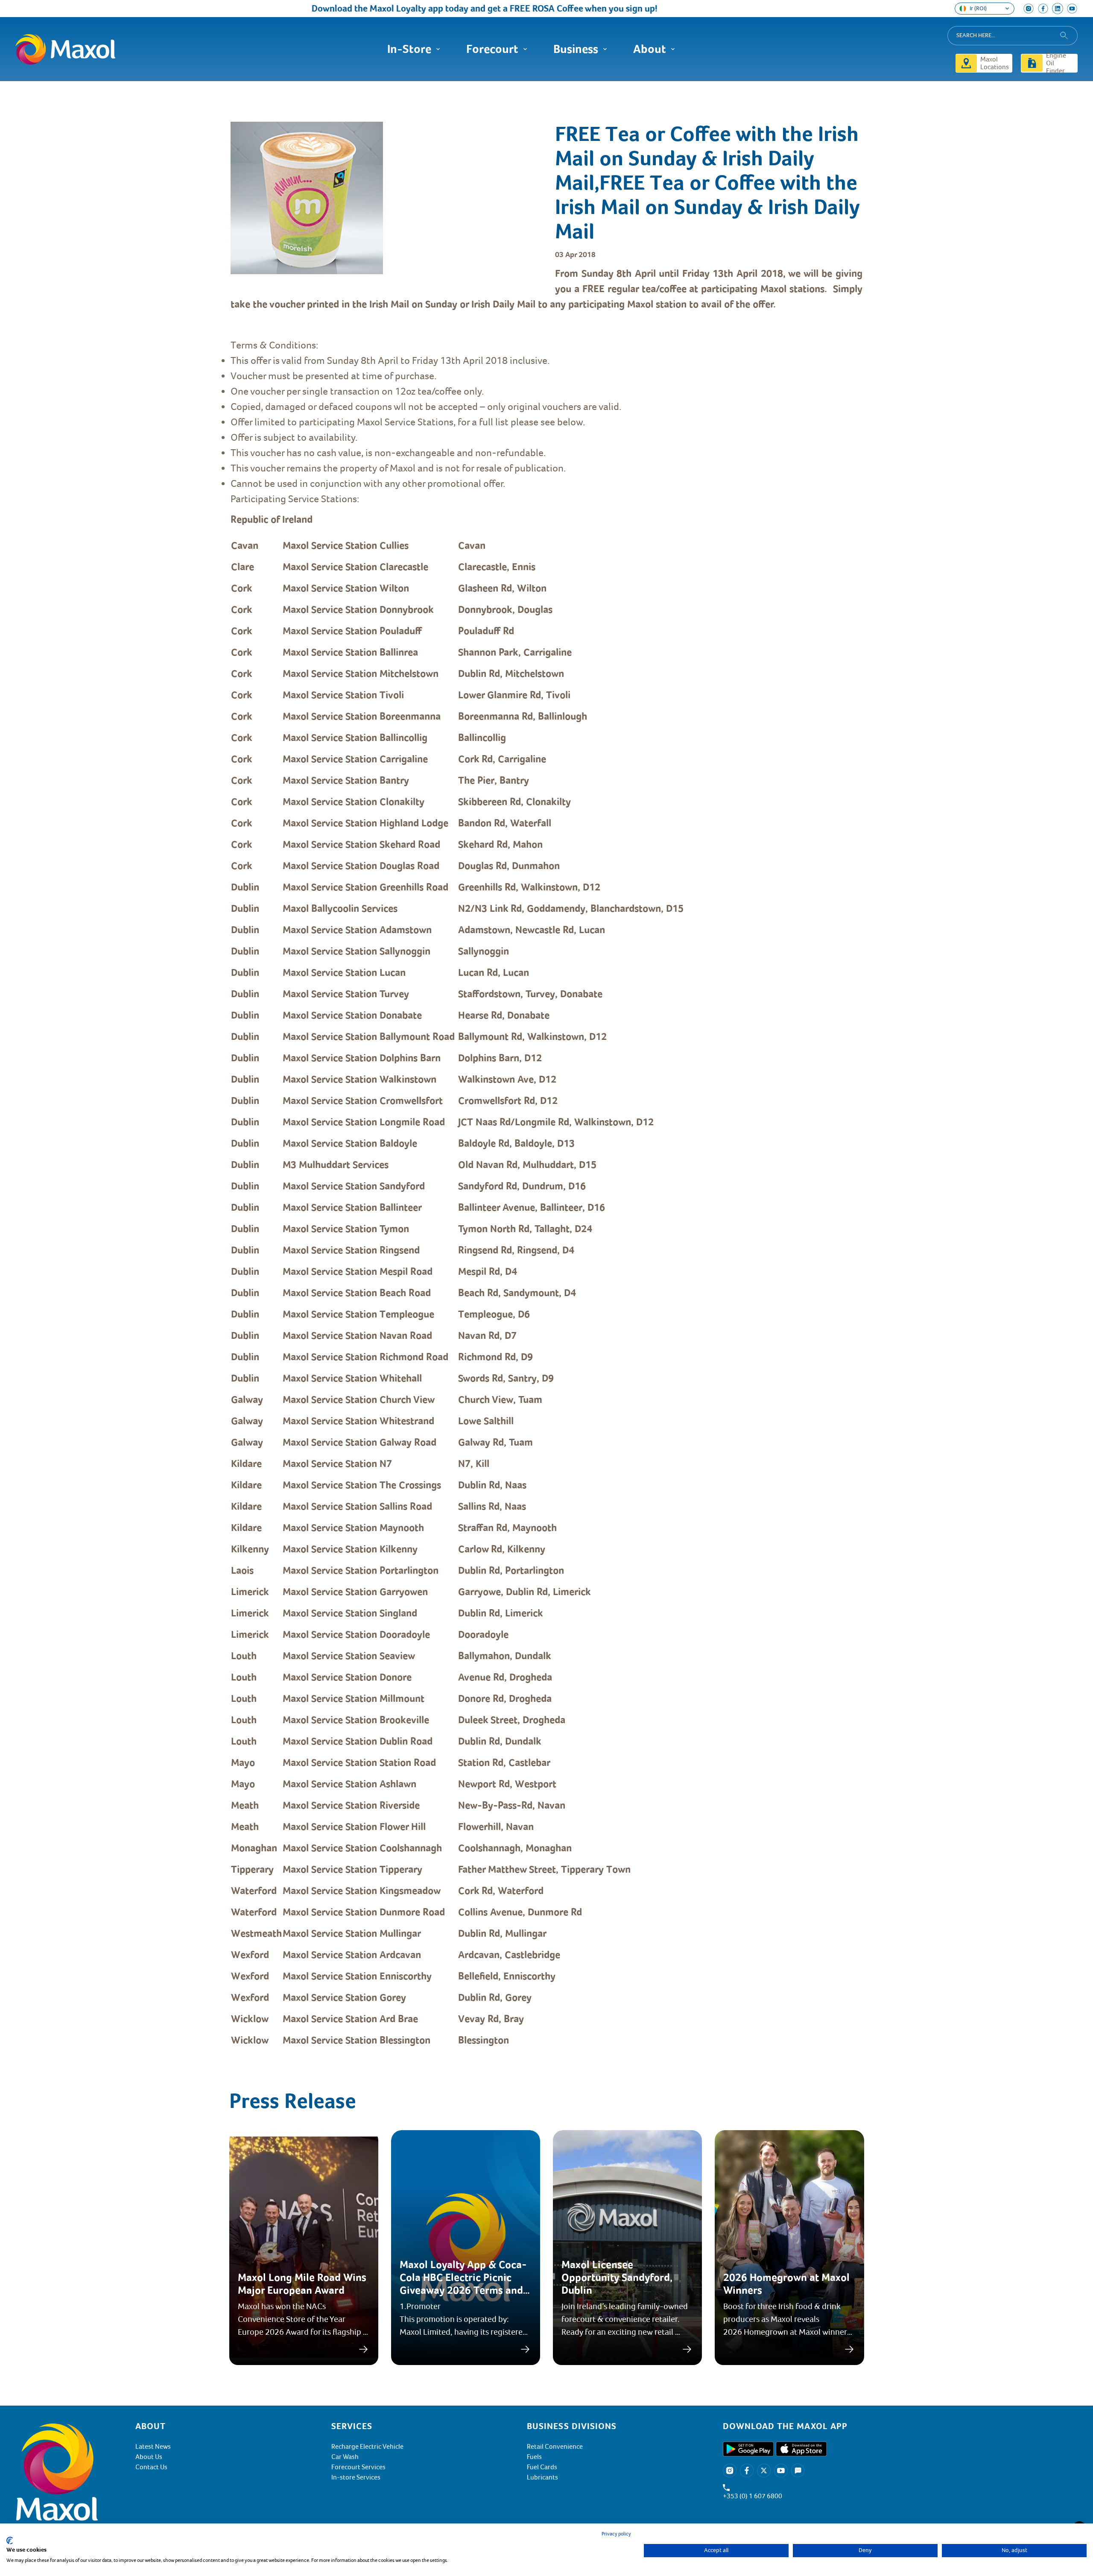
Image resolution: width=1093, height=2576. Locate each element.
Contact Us (151, 2467)
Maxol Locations (995, 63)
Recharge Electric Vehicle (367, 2447)
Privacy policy (616, 2534)
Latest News (153, 2447)
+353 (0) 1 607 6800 (753, 2496)
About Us (149, 2457)
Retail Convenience (555, 2447)
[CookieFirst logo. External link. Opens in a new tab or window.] (10, 2541)
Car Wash (345, 2457)
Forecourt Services (358, 2467)
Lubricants (542, 2477)
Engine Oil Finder (1056, 63)
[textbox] (546, 1157)
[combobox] (1013, 36)
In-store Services (356, 2477)
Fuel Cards (542, 2467)
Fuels (534, 2457)
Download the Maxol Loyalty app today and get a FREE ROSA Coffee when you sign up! (427, 8)
